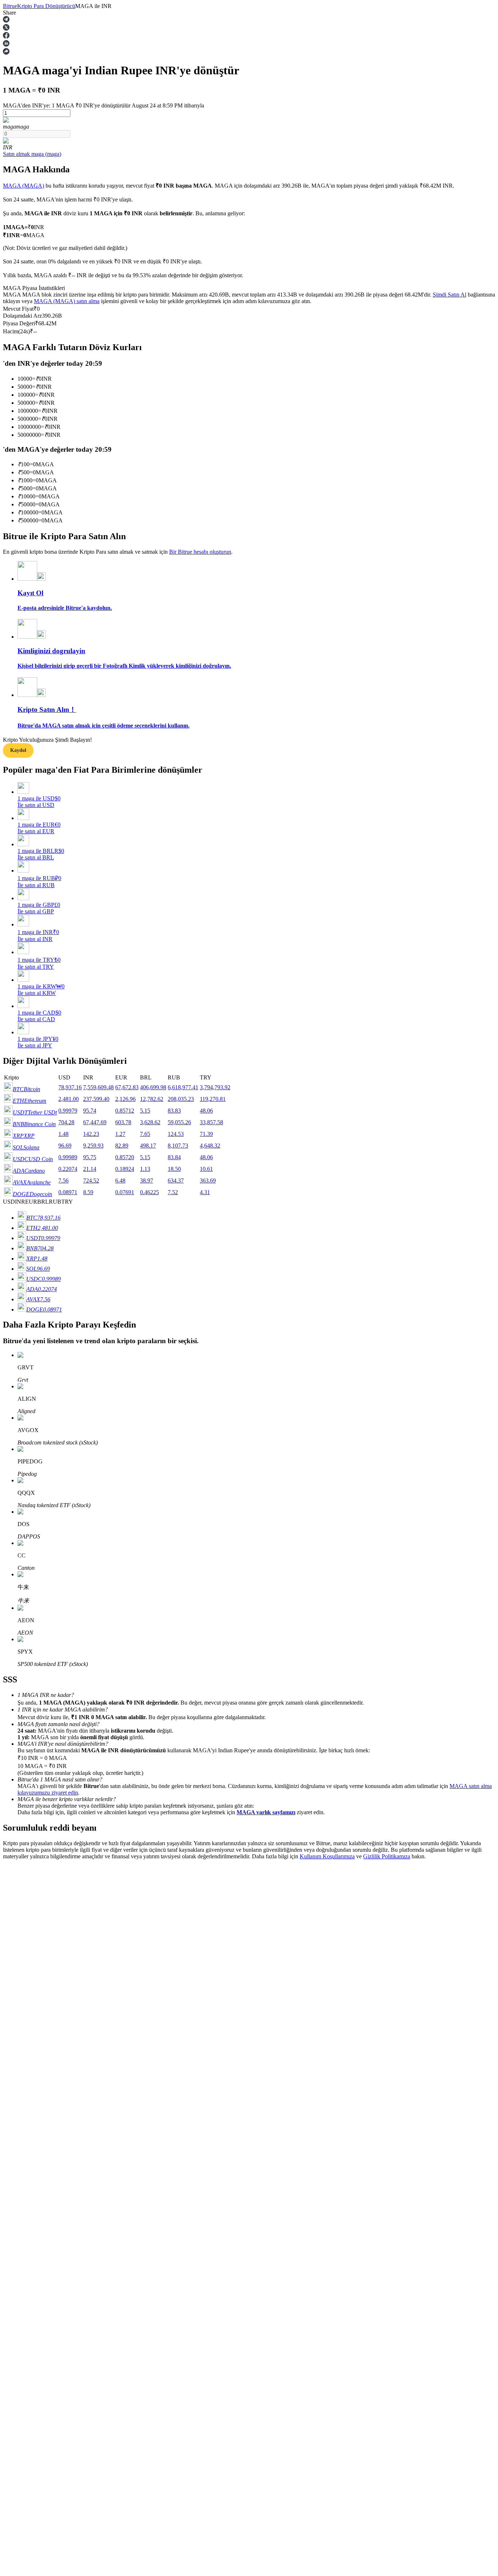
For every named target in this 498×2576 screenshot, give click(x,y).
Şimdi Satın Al (450, 295)
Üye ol (30, 2083)
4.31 (205, 1192)
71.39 (206, 1134)
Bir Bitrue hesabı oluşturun (200, 552)
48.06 (206, 1111)
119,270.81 (213, 1099)
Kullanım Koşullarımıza (327, 1856)
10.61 (206, 1169)
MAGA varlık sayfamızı (266, 1812)
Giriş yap (13, 2082)
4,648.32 (210, 1146)
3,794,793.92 (215, 1087)
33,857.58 (211, 1122)
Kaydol (18, 750)
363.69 (208, 1181)
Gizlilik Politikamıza (387, 1856)
